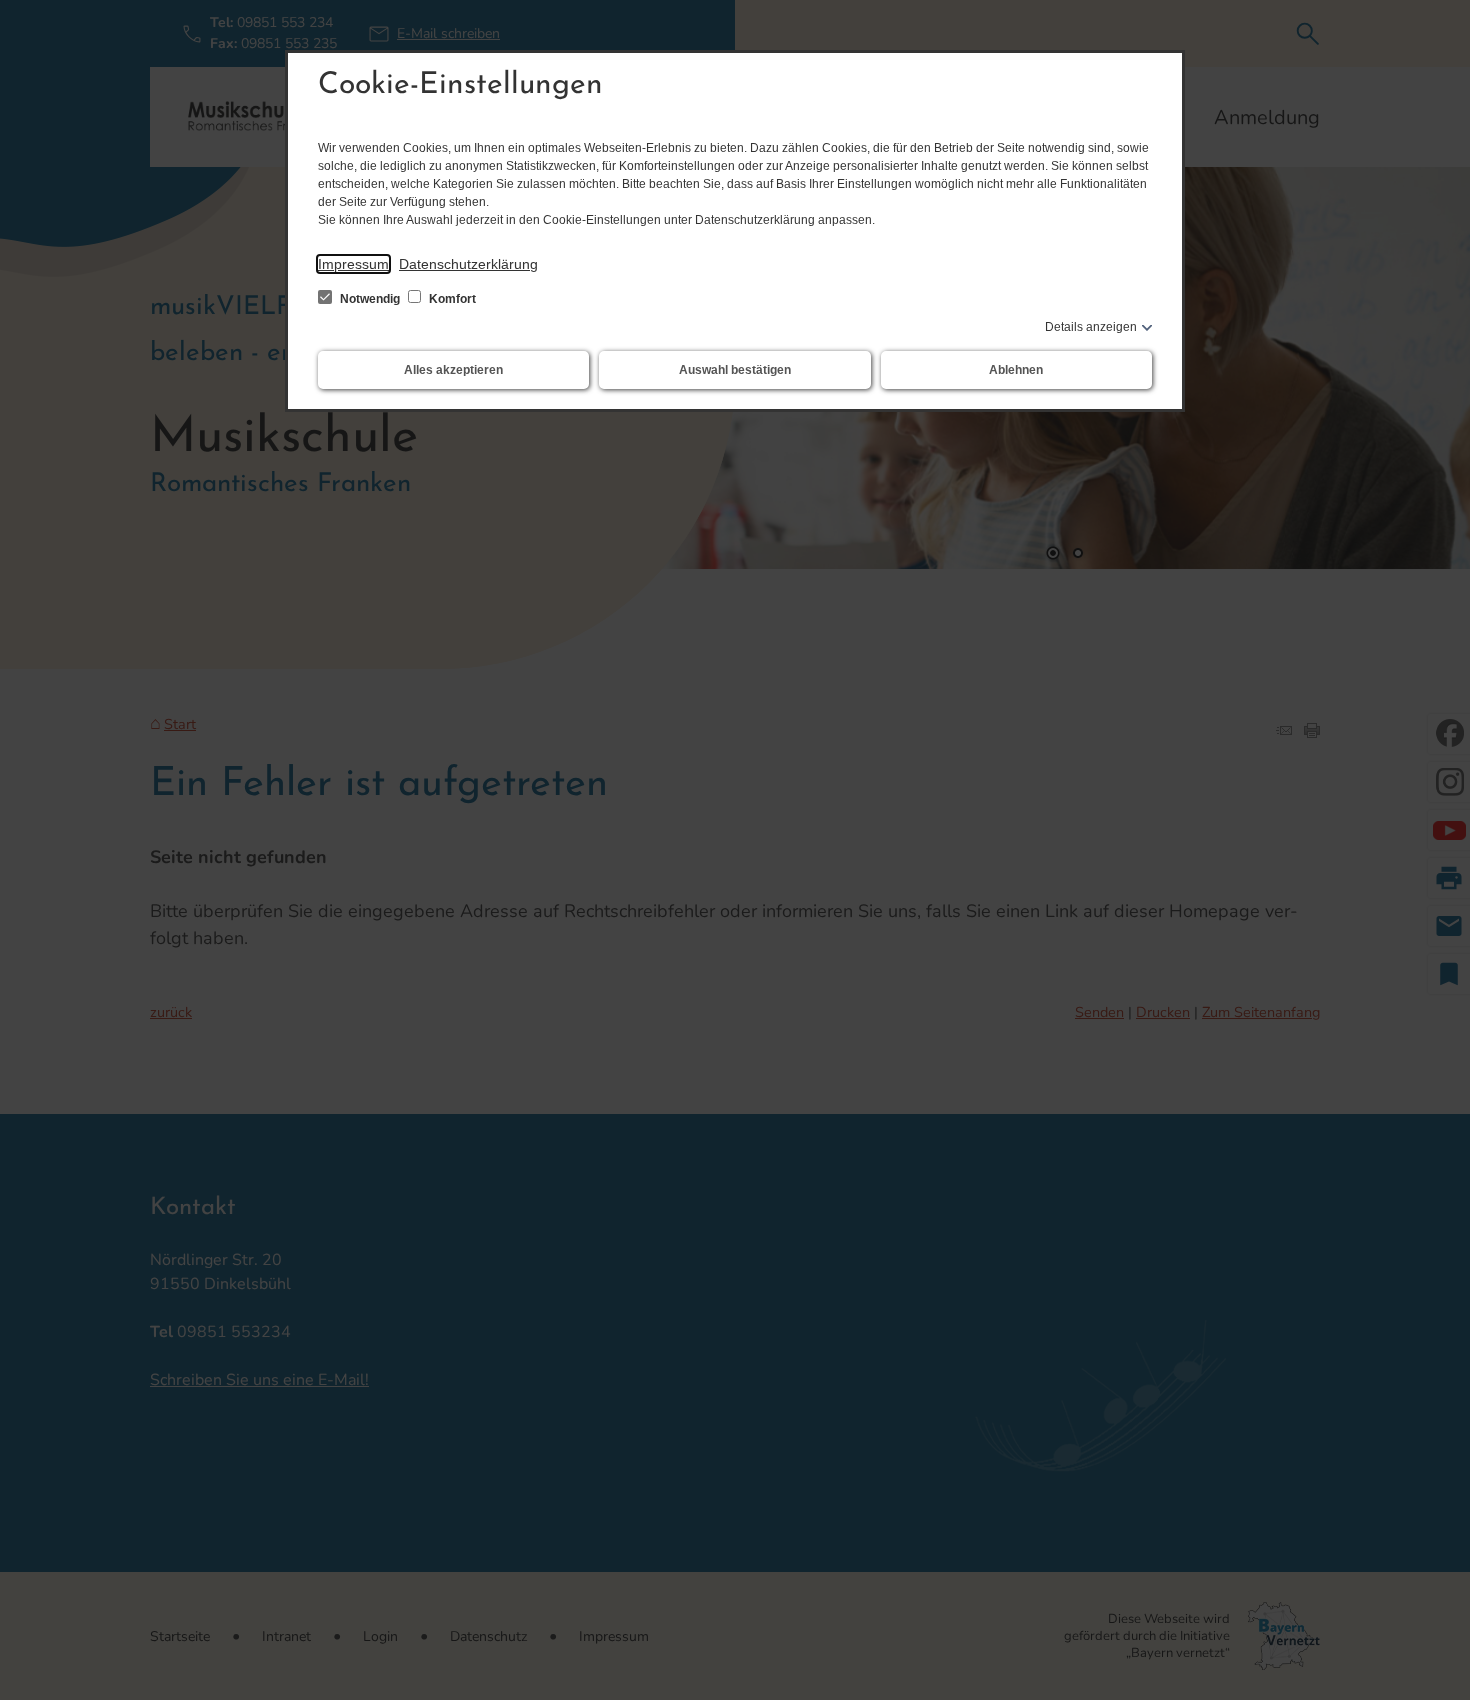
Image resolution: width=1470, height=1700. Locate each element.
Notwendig (370, 299)
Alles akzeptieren (453, 370)
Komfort (451, 299)
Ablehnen (1016, 370)
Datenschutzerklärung (468, 264)
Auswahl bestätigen (735, 370)
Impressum (353, 264)
